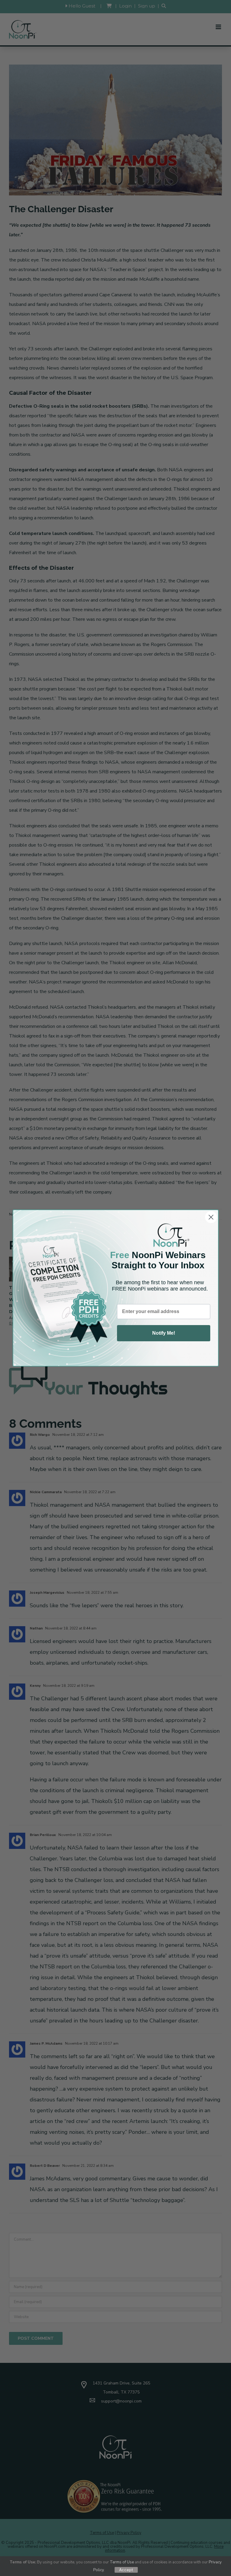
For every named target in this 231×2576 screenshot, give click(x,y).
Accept (126, 2570)
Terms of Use (122, 2562)
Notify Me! (164, 1333)
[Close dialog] (211, 1217)
